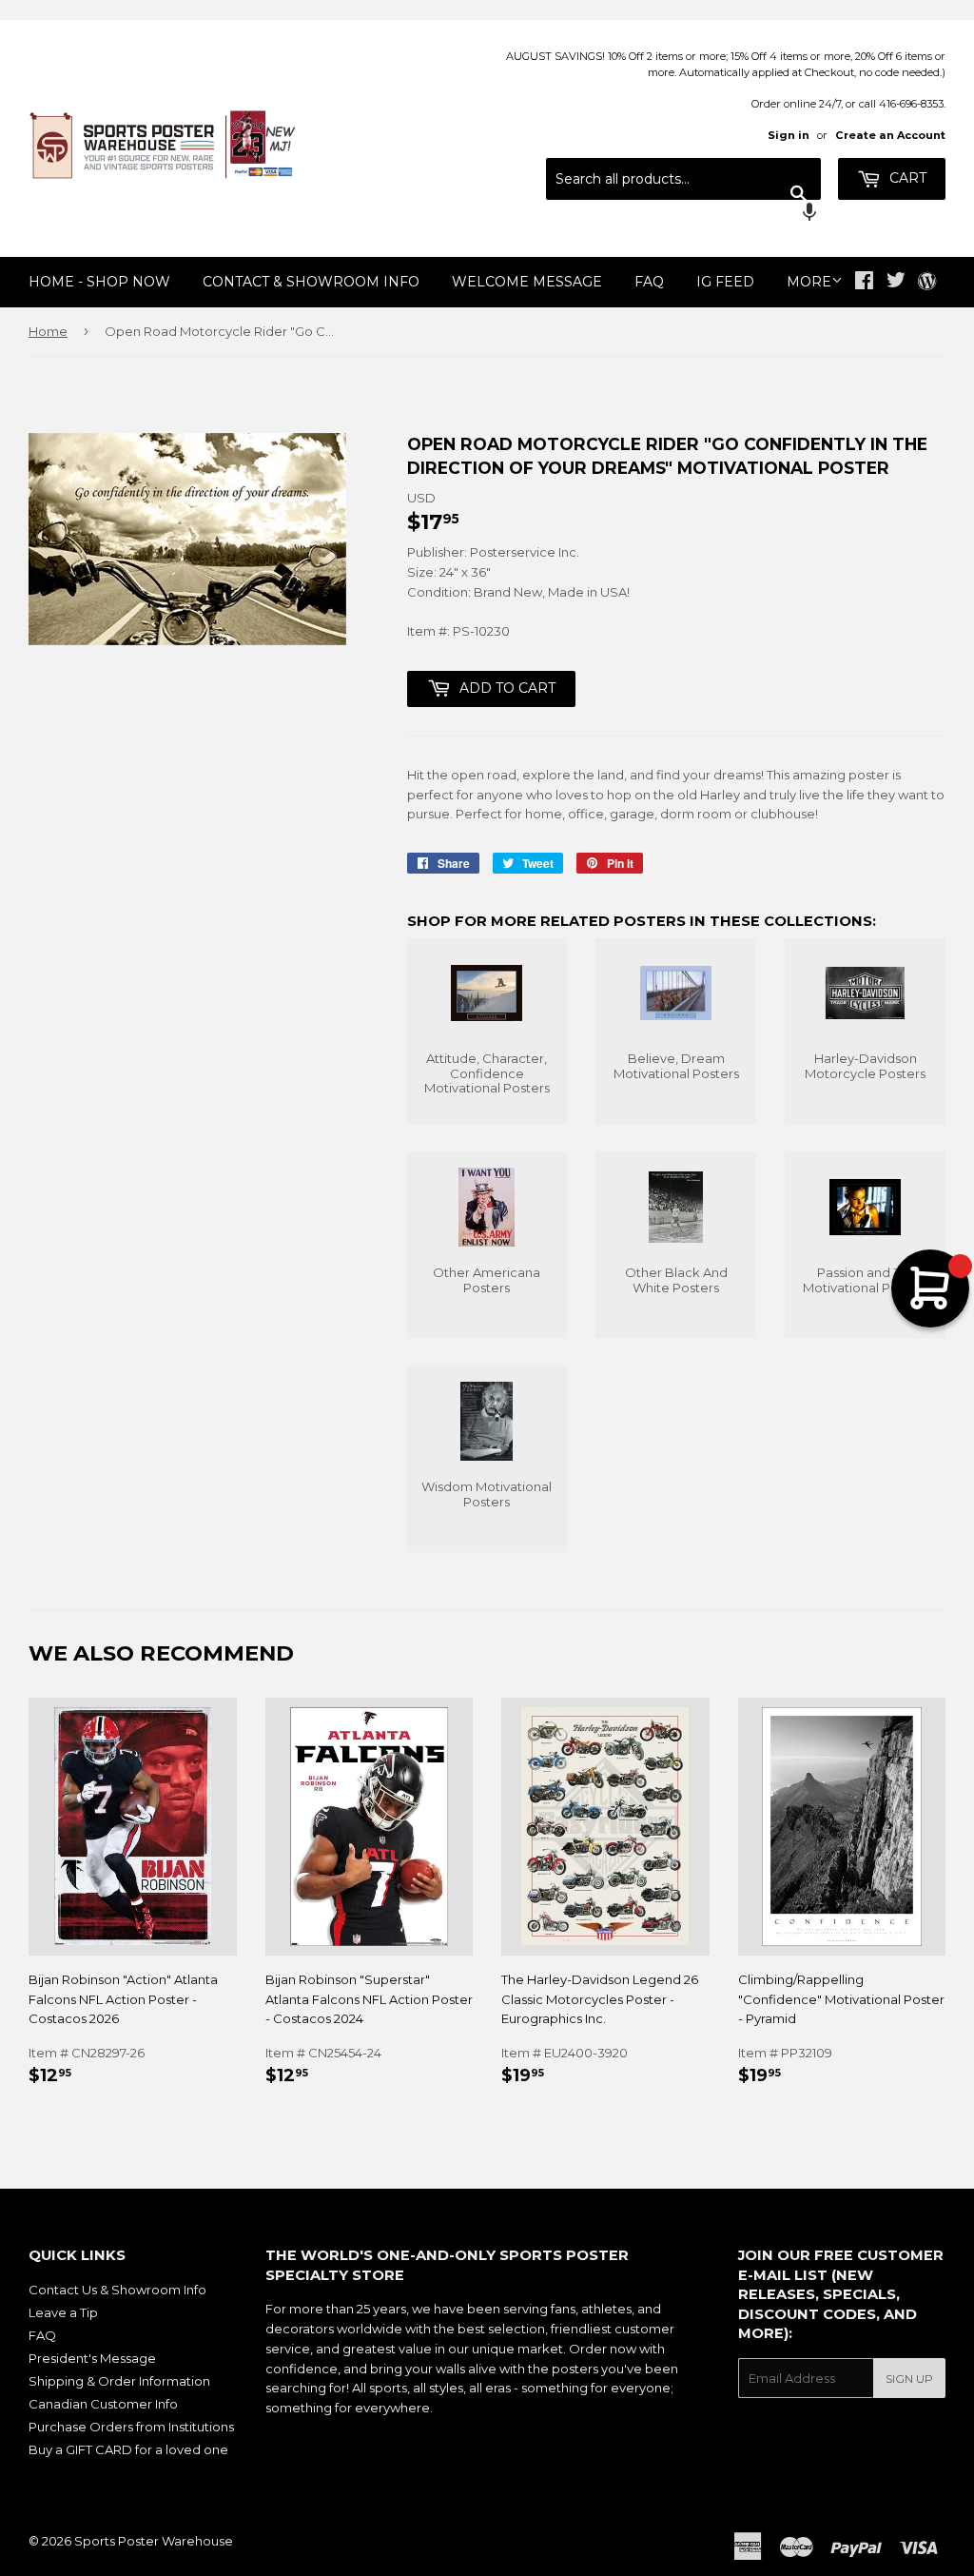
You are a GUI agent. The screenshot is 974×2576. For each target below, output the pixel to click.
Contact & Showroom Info (311, 282)
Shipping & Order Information (119, 2381)
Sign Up (909, 2379)
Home (48, 331)
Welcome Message (527, 282)
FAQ (649, 282)
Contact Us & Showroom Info (117, 2290)
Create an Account (890, 135)
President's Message (92, 2358)
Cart (906, 178)
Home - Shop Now (99, 282)
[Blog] (927, 283)
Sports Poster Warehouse (154, 2541)
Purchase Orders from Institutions (131, 2427)
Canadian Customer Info (103, 2404)
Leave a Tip (63, 2312)
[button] (683, 214)
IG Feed (725, 282)
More (809, 282)
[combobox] (683, 179)
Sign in (789, 135)
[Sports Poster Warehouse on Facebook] (864, 283)
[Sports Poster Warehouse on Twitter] (896, 283)
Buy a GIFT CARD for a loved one (128, 2449)
